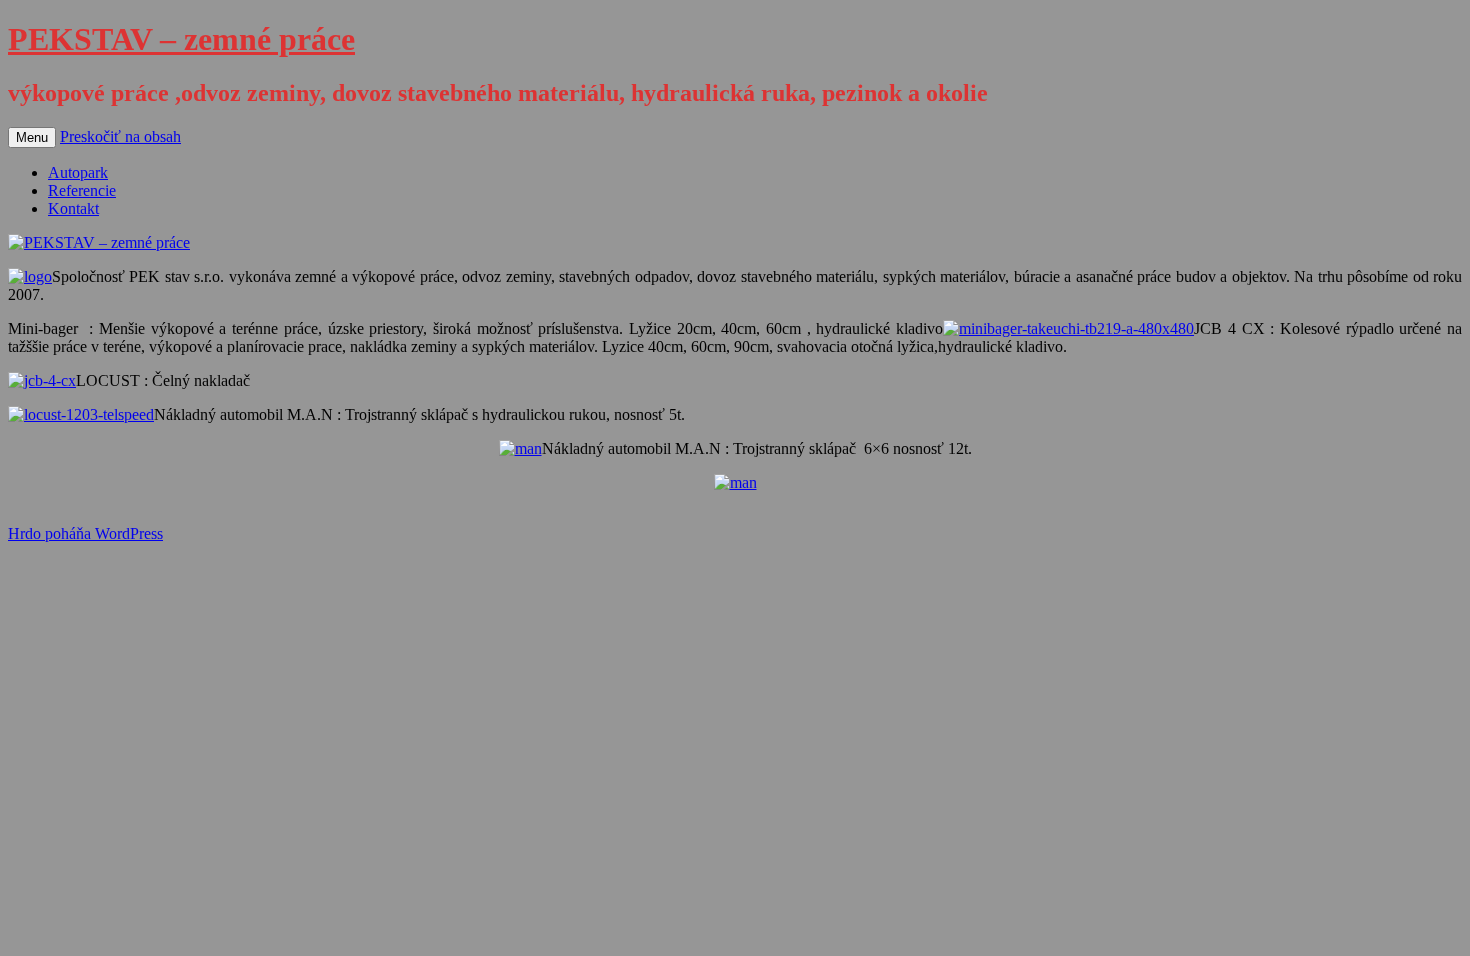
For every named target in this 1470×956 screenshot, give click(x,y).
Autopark (78, 172)
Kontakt (73, 208)
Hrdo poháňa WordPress (85, 533)
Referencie (82, 190)
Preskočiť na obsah (120, 136)
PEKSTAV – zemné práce (181, 39)
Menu (32, 137)
